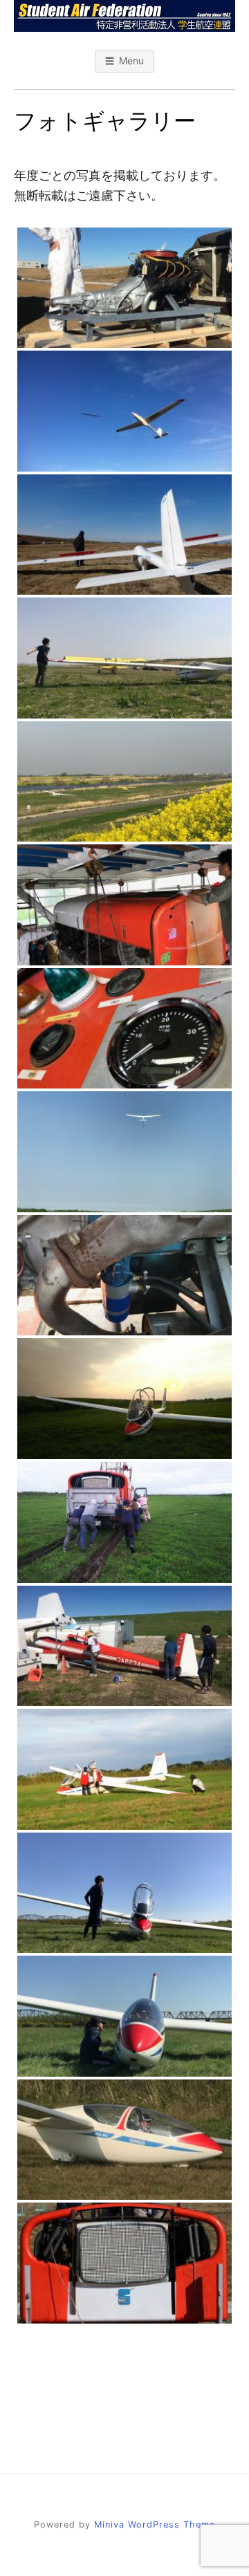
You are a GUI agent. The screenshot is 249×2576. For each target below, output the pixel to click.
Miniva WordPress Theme (155, 2524)
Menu (131, 61)
